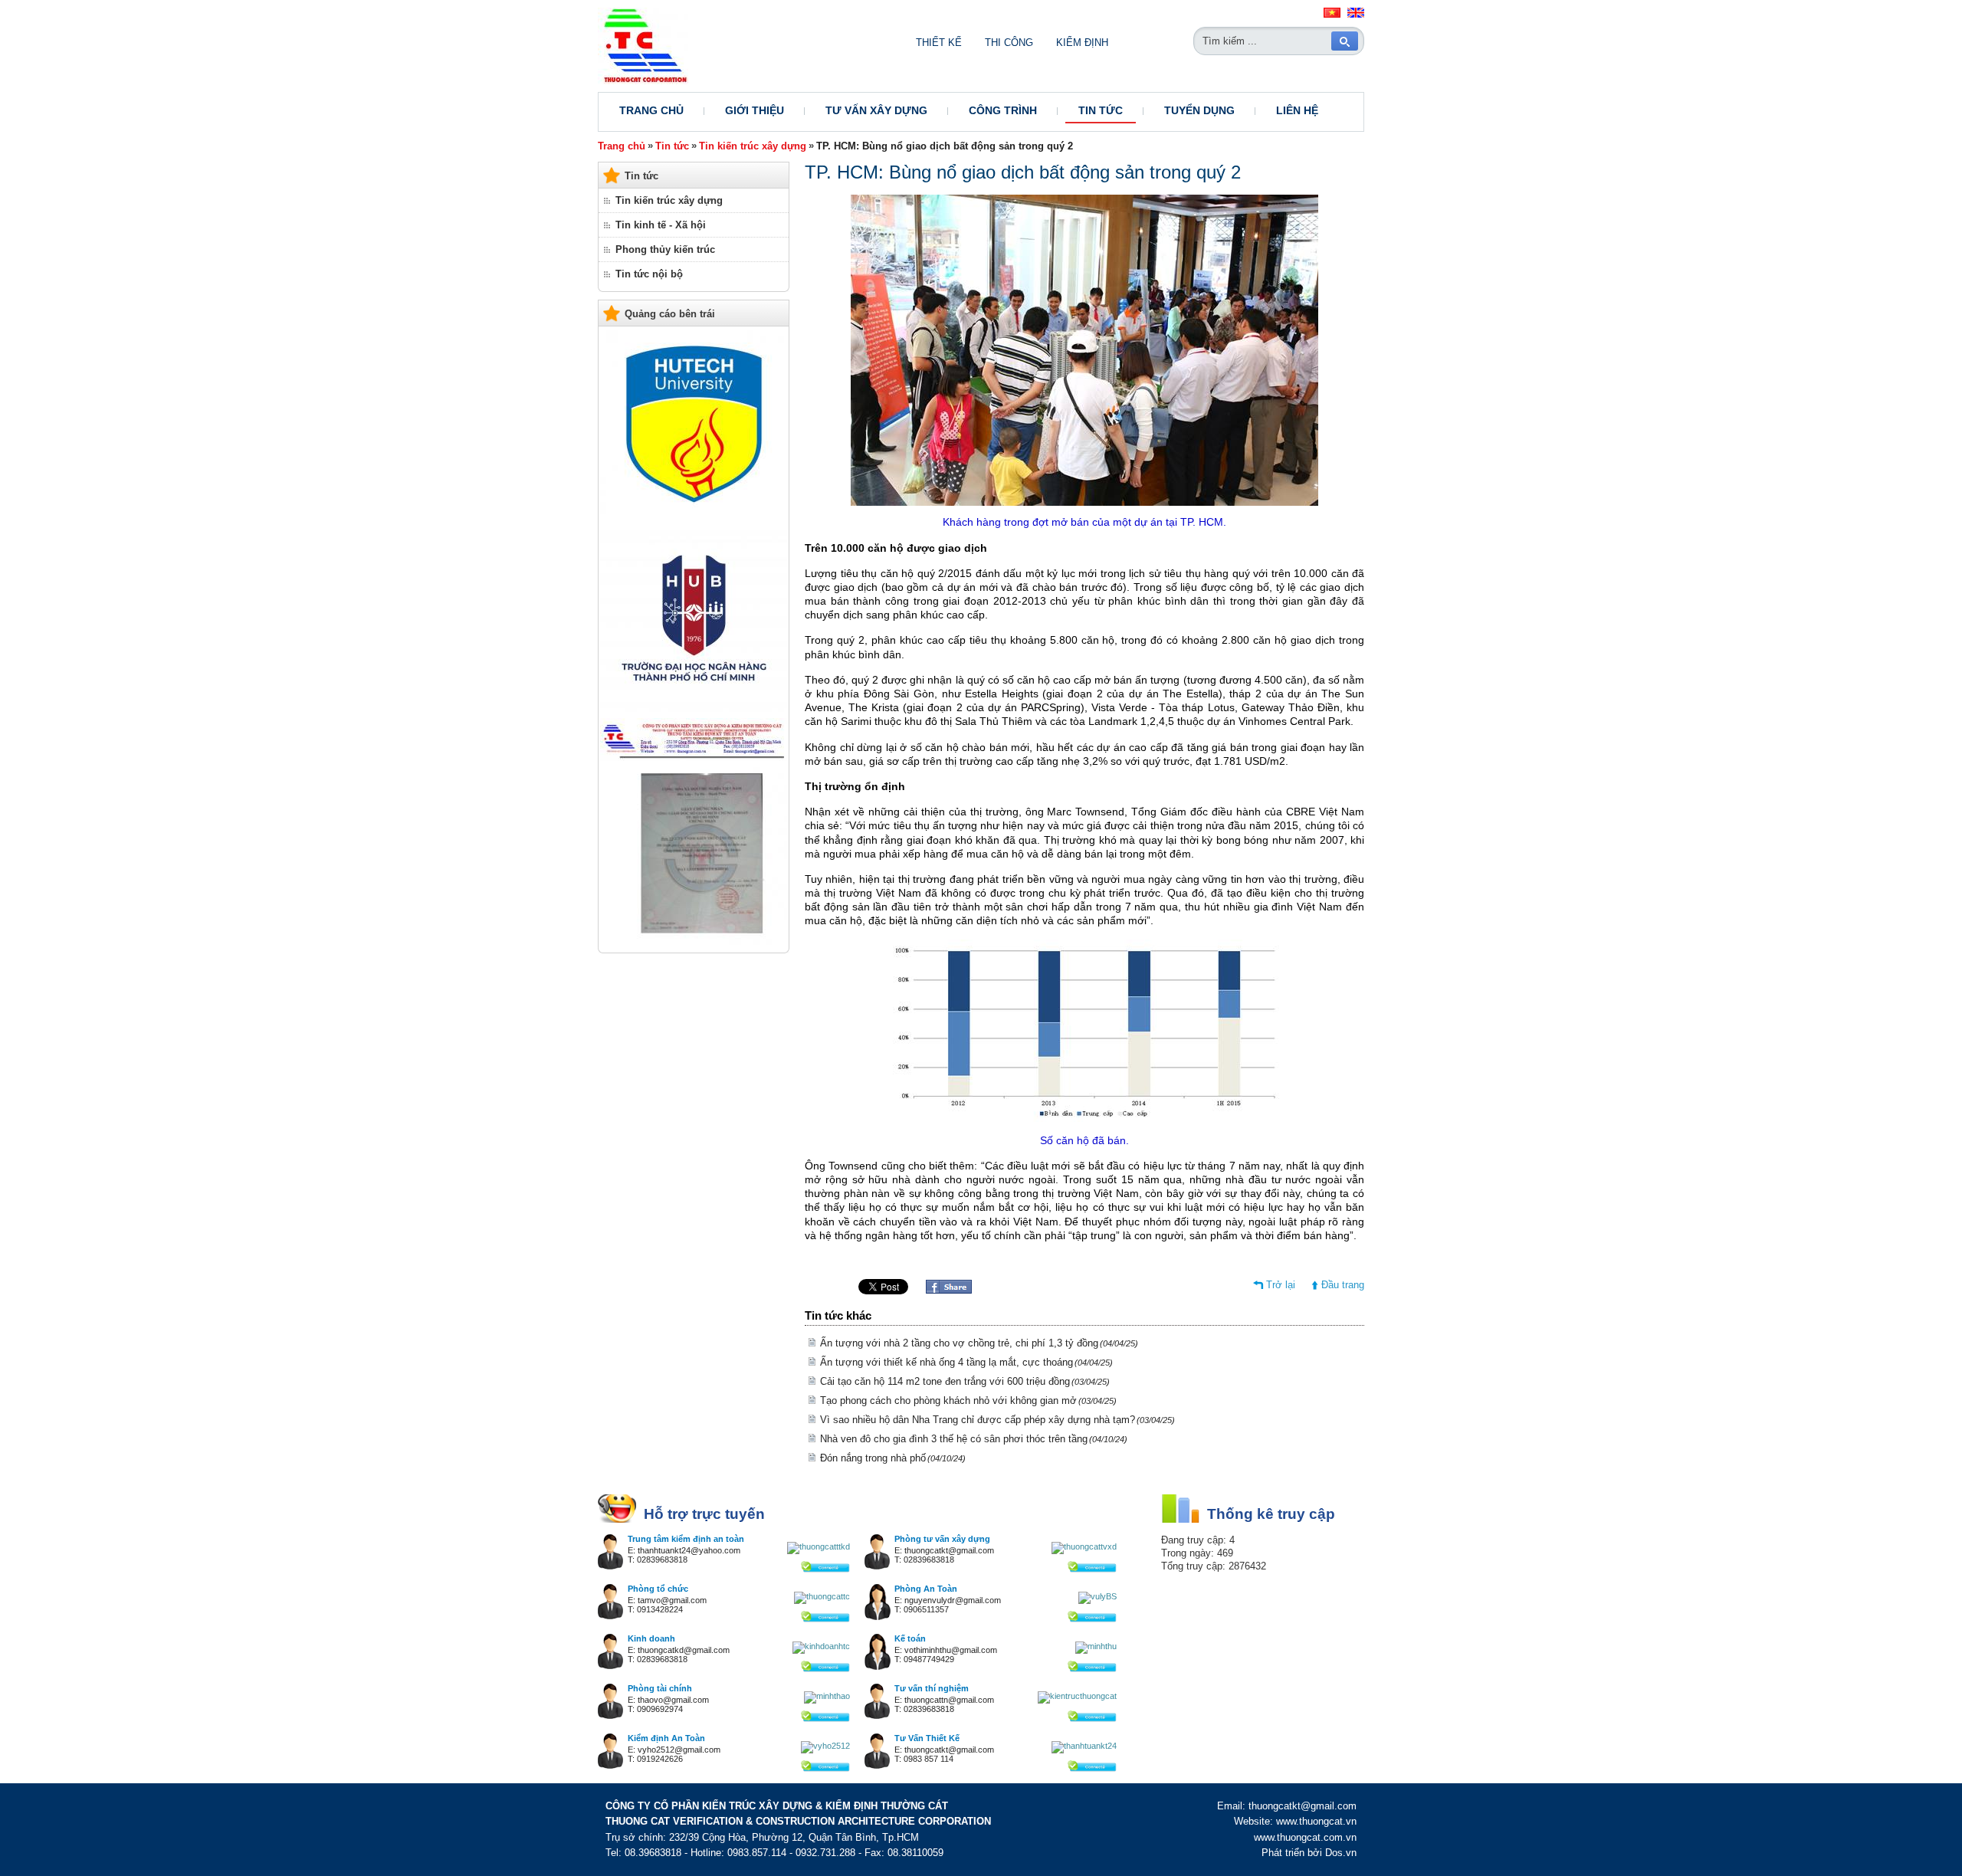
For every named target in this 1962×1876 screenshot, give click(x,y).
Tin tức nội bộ (649, 274)
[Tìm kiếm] (1345, 41)
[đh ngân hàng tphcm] (694, 708)
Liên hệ (1297, 110)
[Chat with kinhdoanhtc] (821, 1646)
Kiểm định (1082, 43)
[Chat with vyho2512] (825, 1746)
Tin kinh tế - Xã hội (661, 225)
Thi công (1009, 43)
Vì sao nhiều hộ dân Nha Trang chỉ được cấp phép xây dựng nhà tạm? (997, 1420)
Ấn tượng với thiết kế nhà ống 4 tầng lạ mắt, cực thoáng (966, 1362)
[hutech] (694, 515)
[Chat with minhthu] (1096, 1646)
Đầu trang (1343, 1285)
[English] (1356, 15)
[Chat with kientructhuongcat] (1077, 1696)
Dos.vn (1341, 1853)
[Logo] (643, 81)
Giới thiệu (755, 110)
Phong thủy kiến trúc (665, 249)
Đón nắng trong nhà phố (893, 1458)
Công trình (1003, 110)
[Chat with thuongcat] (825, 1569)
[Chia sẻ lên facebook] (949, 1290)
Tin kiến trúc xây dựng (753, 146)
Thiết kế (939, 43)
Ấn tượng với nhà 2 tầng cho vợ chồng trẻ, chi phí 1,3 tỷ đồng (979, 1343)
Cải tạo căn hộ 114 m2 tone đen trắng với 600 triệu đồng (965, 1381)
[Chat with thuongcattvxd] (1084, 1546)
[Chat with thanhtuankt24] (1084, 1746)
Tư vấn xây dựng (876, 110)
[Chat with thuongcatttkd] (819, 1546)
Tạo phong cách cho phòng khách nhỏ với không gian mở (968, 1400)
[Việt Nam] (1332, 15)
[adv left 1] (694, 941)
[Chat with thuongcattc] (822, 1596)
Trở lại (1281, 1285)
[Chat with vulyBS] (1097, 1596)
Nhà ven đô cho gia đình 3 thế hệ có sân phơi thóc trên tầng (974, 1439)
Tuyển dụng (1199, 110)
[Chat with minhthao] (827, 1696)
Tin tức (1101, 110)
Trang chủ (651, 110)
